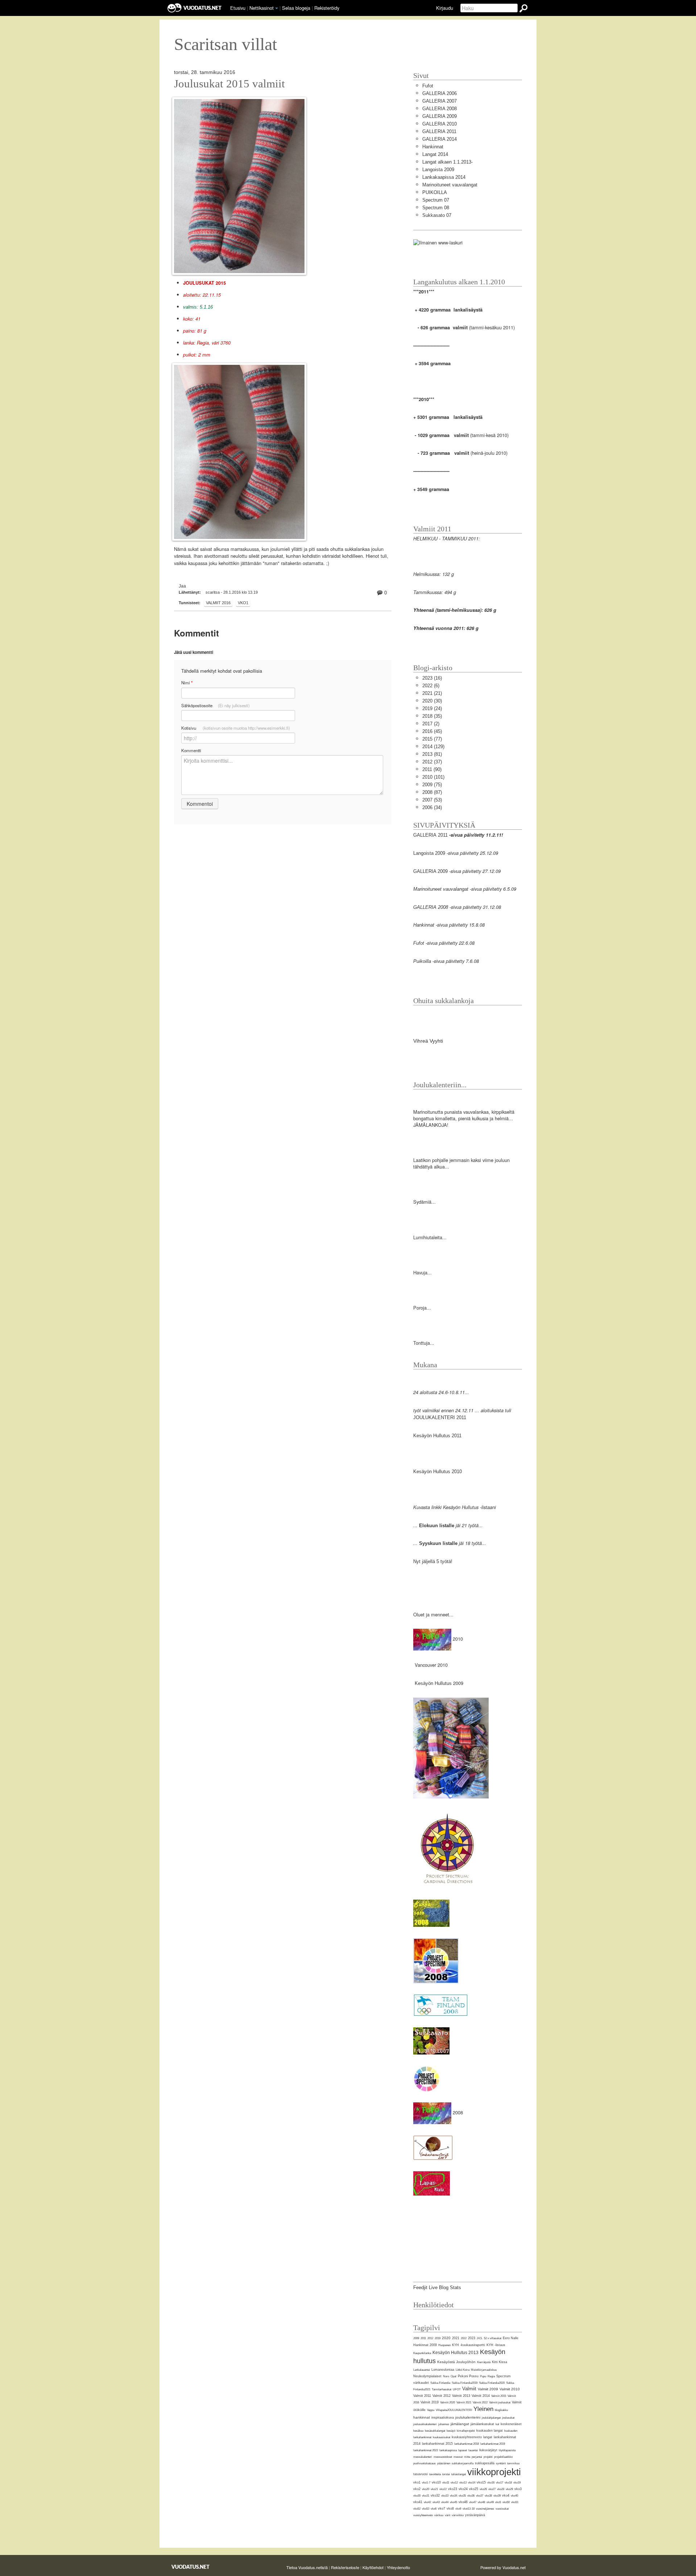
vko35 (462, 2496)
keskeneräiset (511, 2424)
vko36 (471, 2496)
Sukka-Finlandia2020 (492, 2383)
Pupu (483, 2376)
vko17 (500, 2483)
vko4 (506, 2495)
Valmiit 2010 (510, 2389)
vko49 (490, 2502)
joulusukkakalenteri (425, 2424)
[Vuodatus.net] (191, 2567)
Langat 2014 (435, 154)
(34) (432, 807)
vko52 (417, 2509)
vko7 (442, 2509)
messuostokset (443, 2457)
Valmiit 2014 (481, 2396)
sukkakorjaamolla (463, 2463)
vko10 (436, 2482)
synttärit (501, 2463)
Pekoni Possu (468, 2376)
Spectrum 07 (436, 200)
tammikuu (513, 2463)
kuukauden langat (490, 2431)
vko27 (492, 2489)
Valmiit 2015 (499, 2396)
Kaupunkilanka (422, 2353)
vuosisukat (502, 2509)
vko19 (517, 2483)
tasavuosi (420, 2474)
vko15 (481, 2482)
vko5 (498, 2502)
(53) (432, 800)
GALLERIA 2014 (440, 139)
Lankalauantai (422, 2370)
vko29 (509, 2489)
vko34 (453, 2496)
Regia (491, 2376)
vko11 (446, 2483)
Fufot (428, 86)
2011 (423, 2338)
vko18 (508, 2483)
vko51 (515, 2502)
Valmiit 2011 (422, 2396)
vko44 (445, 2502)
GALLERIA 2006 (440, 93)
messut (458, 2457)
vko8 (450, 2509)
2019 (438, 2338)
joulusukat (508, 2418)
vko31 (426, 2496)
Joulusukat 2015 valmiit (229, 84)
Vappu (431, 2410)
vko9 (458, 2509)
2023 (472, 2338)
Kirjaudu (445, 8)
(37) (432, 762)
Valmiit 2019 (430, 2402)
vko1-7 (426, 2483)
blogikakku (501, 2410)
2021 (456, 2338)
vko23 (453, 2489)
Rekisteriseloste (345, 2567)
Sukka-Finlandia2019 (465, 2383)
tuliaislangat (459, 2474)
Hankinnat (433, 147)
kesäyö (451, 2431)
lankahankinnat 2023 (426, 2450)
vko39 (497, 2496)
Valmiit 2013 (461, 2396)
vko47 (473, 2502)
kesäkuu (418, 2431)
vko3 (518, 2489)
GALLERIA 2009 (440, 116)
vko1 (243, 603)
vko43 (436, 2502)
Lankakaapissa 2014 (444, 177)
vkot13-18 (469, 2509)
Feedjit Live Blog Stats (437, 2288)
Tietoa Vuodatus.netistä (307, 2567)
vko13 (463, 2483)
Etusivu (238, 8)
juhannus (444, 2424)
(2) (431, 724)
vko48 (481, 2502)
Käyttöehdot (373, 2567)
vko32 (435, 2495)
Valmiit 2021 (464, 2402)
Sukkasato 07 (437, 215)
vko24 (463, 2489)
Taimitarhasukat (442, 2389)
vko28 (501, 2489)
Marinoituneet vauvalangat (450, 185)
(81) (432, 754)
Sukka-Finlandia (440, 2383)
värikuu (439, 2515)
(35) (432, 716)
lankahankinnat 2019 (493, 2444)
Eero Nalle (511, 2338)
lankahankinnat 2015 (437, 2444)
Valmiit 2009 (488, 2389)
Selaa (296, 8)
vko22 (443, 2489)
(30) (432, 701)
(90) (432, 769)
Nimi (187, 683)
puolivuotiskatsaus (424, 2463)
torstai (446, 2474)
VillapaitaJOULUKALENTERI (454, 2410)
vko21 (434, 2489)
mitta (467, 2457)
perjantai (477, 2457)
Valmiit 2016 (218, 603)
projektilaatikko (503, 2457)
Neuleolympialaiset (427, 2376)
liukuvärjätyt (488, 2450)
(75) (432, 785)
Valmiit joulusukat (500, 2402)
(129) (433, 747)
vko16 (491, 2483)
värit (448, 2515)
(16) (432, 678)
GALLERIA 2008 (440, 109)
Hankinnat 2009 (425, 2345)
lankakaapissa (448, 2450)
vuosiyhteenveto (423, 2515)
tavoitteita (435, 2474)
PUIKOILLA (435, 192)
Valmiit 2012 (442, 2396)
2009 (416, 2338)
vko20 (426, 2489)
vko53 (426, 2509)
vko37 (480, 2496)
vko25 (474, 2489)
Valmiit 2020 (448, 2402)
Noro (446, 2376)
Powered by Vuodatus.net (503, 2567)
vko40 (514, 2496)
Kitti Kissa (500, 2362)
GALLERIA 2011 (439, 131)
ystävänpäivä (475, 2515)
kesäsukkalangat (435, 2431)
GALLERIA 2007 (440, 101)
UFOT (457, 2389)
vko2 (417, 2489)
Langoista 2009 (438, 170)
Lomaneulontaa (443, 2370)
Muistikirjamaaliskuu (484, 2370)
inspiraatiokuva (443, 2418)
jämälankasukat (482, 2424)
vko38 (488, 2496)
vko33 (445, 2496)
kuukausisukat (442, 2437)
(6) (431, 686)
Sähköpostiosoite (216, 705)
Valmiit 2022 (480, 2402)
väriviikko (458, 2515)
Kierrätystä (484, 2362)
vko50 (506, 2502)
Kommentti (191, 750)
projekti (488, 2457)
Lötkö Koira (463, 2370)
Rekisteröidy (327, 8)
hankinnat (422, 2417)
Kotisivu (236, 728)
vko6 (434, 2509)
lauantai (473, 2450)
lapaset (463, 2450)
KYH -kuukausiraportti (469, 2345)
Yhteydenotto (398, 2567)
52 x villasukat (493, 2338)
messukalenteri (423, 2457)
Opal (453, 2376)
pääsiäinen (444, 2463)
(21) (432, 693)
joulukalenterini (468, 2417)
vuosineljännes (485, 2509)
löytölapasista (507, 2450)
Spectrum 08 (436, 208)
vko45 (453, 2502)
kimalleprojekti (466, 2431)
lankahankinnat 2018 (467, 2444)
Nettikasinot (262, 8)
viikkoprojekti (494, 2472)
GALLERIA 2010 (440, 124)
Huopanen (444, 2345)
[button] (277, 8)
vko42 (427, 2502)
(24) (432, 708)
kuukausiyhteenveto (467, 2437)
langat (488, 2437)
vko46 (463, 2502)
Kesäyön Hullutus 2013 (455, 2353)
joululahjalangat (491, 2418)
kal (497, 2424)
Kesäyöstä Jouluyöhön (456, 2362)
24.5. (480, 2338)
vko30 (417, 2496)
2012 (430, 2338)
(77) (432, 739)
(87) (432, 792)
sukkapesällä (485, 2463)
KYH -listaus (496, 2345)
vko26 (483, 2489)
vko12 (454, 2483)
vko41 (418, 2502)
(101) (433, 777)
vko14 (472, 2483)
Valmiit (469, 2389)
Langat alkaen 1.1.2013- (448, 162)
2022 (464, 2338)
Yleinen (483, 2409)
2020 (446, 2338)
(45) (432, 731)
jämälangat (460, 2424)
